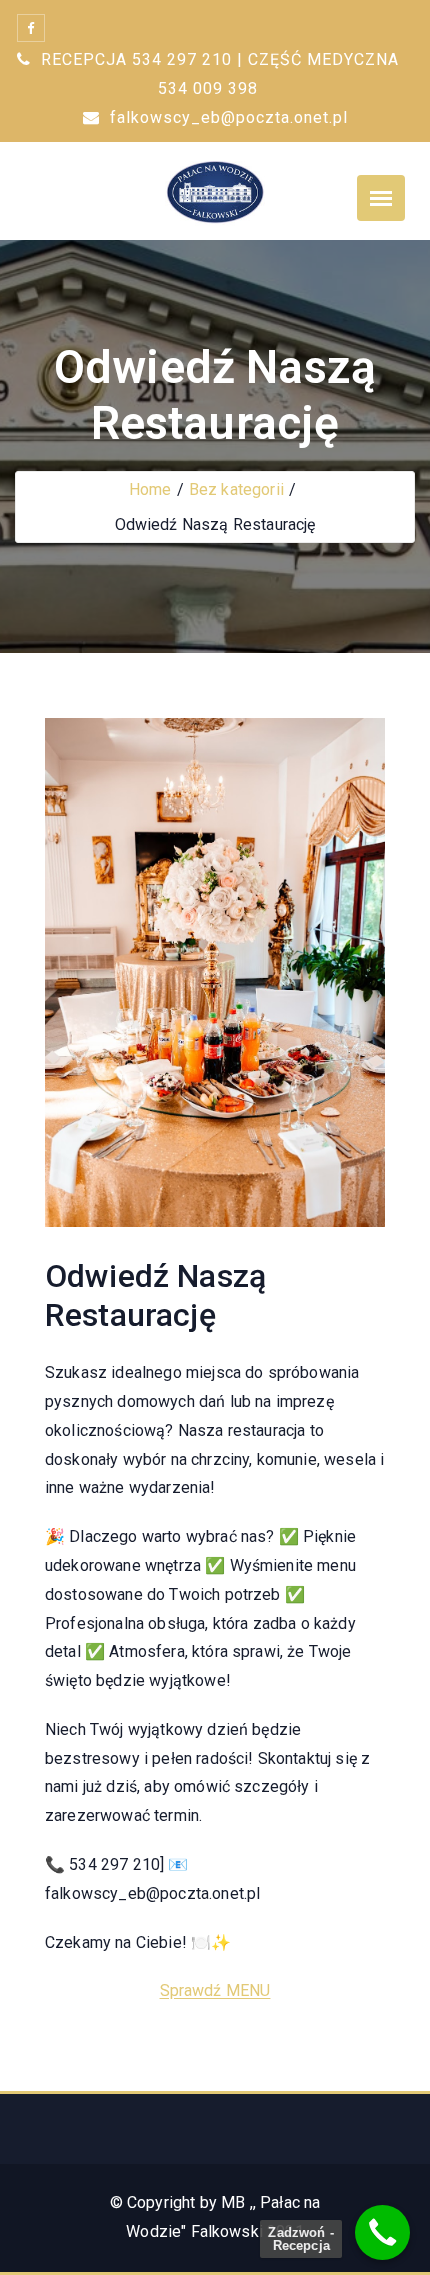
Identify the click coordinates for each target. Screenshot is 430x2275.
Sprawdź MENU (215, 1990)
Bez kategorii (236, 489)
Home (150, 489)
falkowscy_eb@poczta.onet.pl (226, 117)
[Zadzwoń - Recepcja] (382, 2232)
